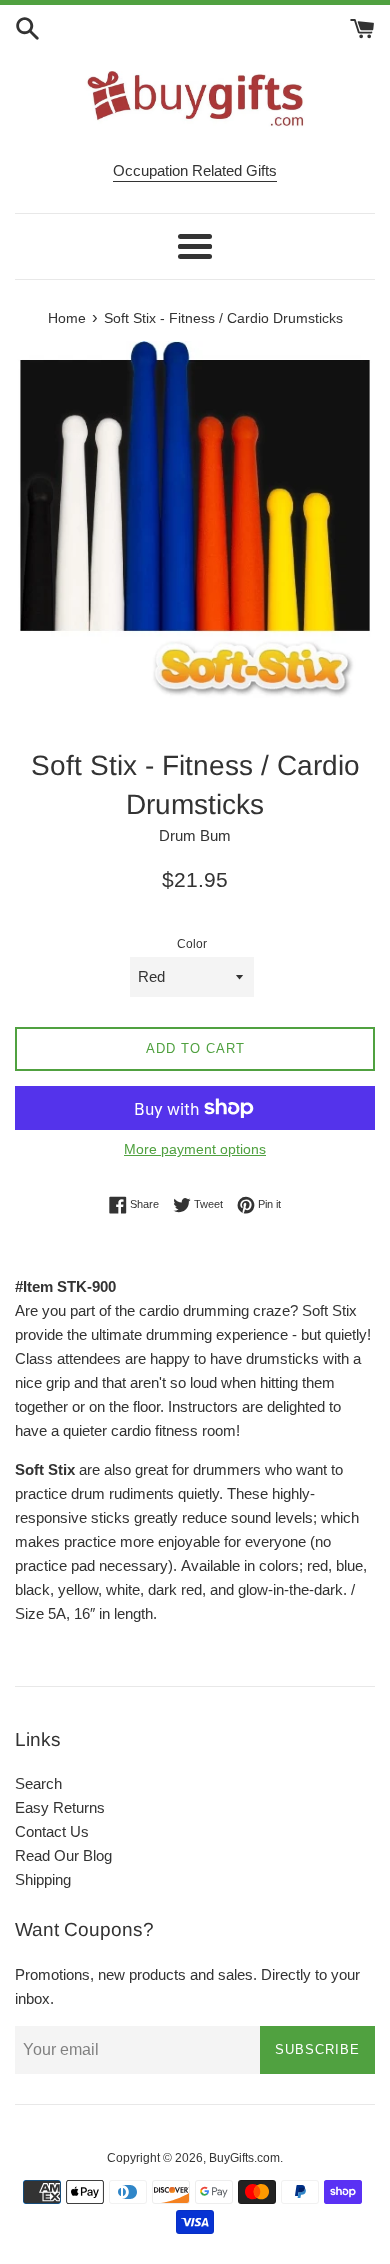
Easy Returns (60, 1807)
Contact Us (52, 1831)
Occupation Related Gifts (195, 170)
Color (192, 944)
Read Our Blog (63, 1855)
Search (38, 1783)
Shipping (43, 1879)
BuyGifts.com (244, 2158)
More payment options (195, 1149)
